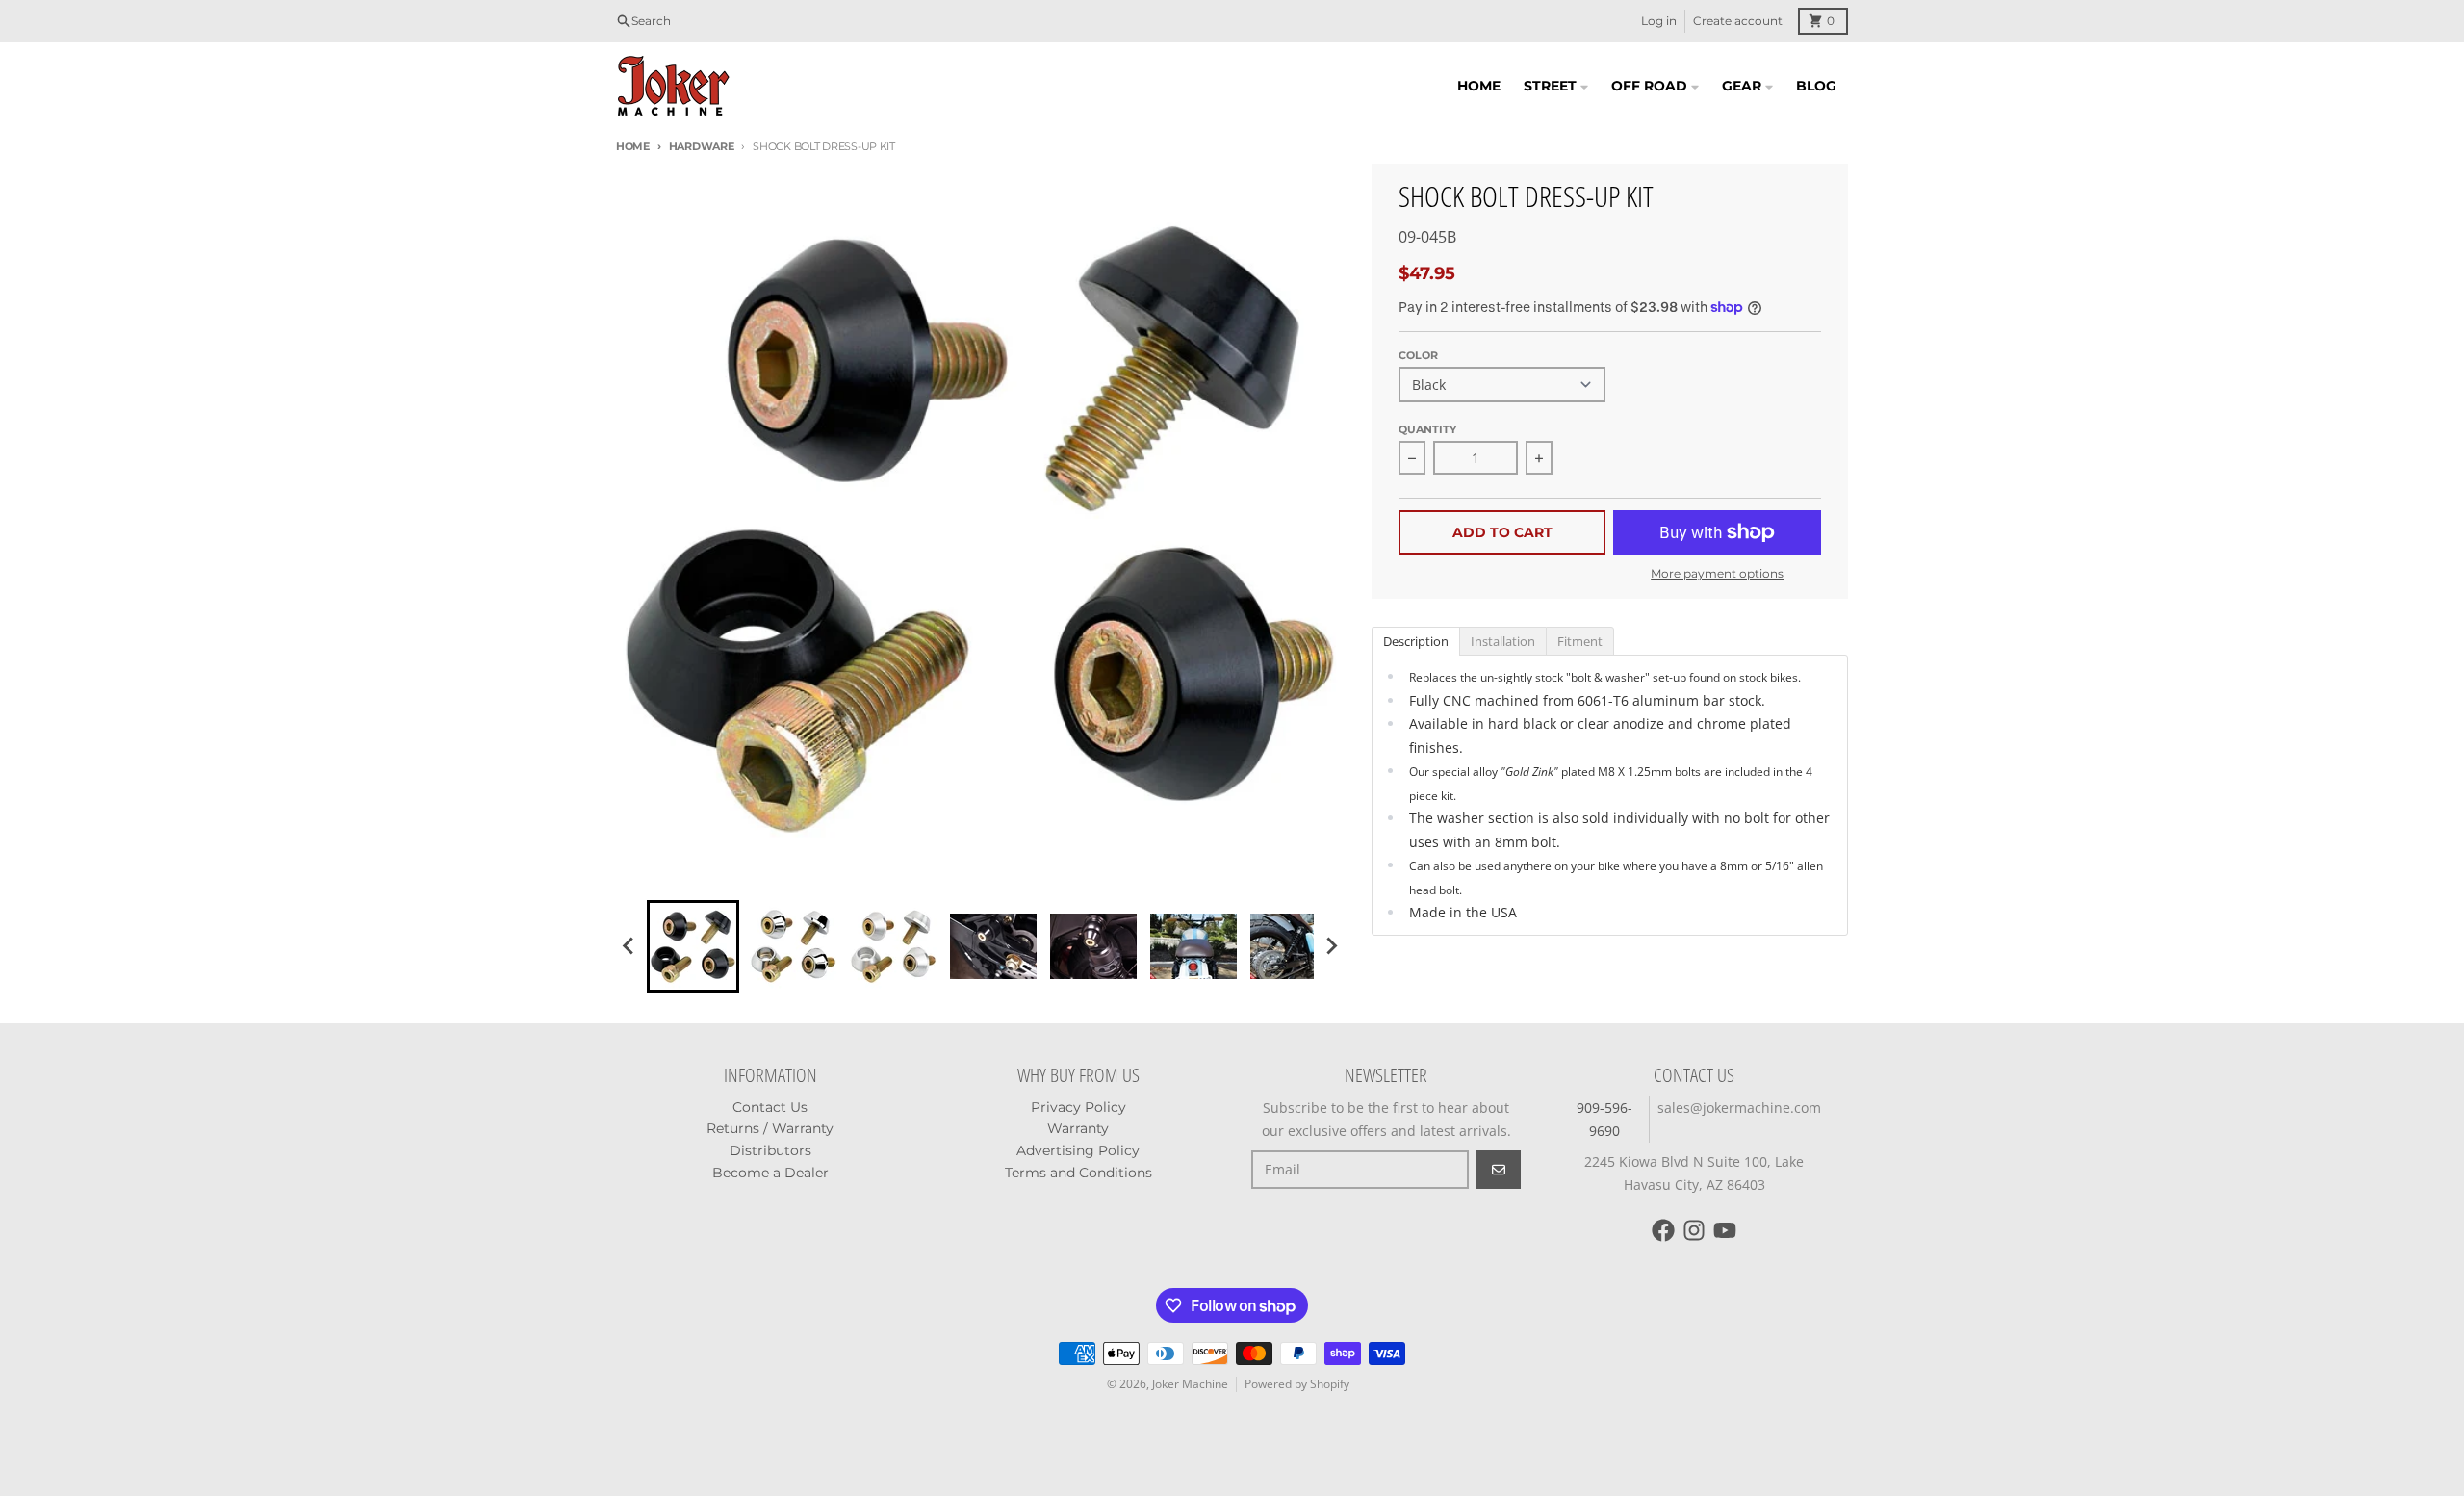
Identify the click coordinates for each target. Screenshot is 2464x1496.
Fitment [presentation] (1580, 641)
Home (633, 146)
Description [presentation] (1416, 641)
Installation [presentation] (1503, 641)
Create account (1738, 21)
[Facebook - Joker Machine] (1663, 1230)
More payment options (1717, 573)
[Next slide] (1331, 946)
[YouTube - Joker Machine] (1725, 1230)
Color (1418, 355)
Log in (1659, 21)
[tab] (1415, 640)
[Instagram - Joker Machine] (1694, 1230)
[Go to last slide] (629, 946)
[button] (693, 946)
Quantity (1427, 429)
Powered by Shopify (1297, 1384)
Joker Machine (1190, 1384)
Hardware (702, 146)
